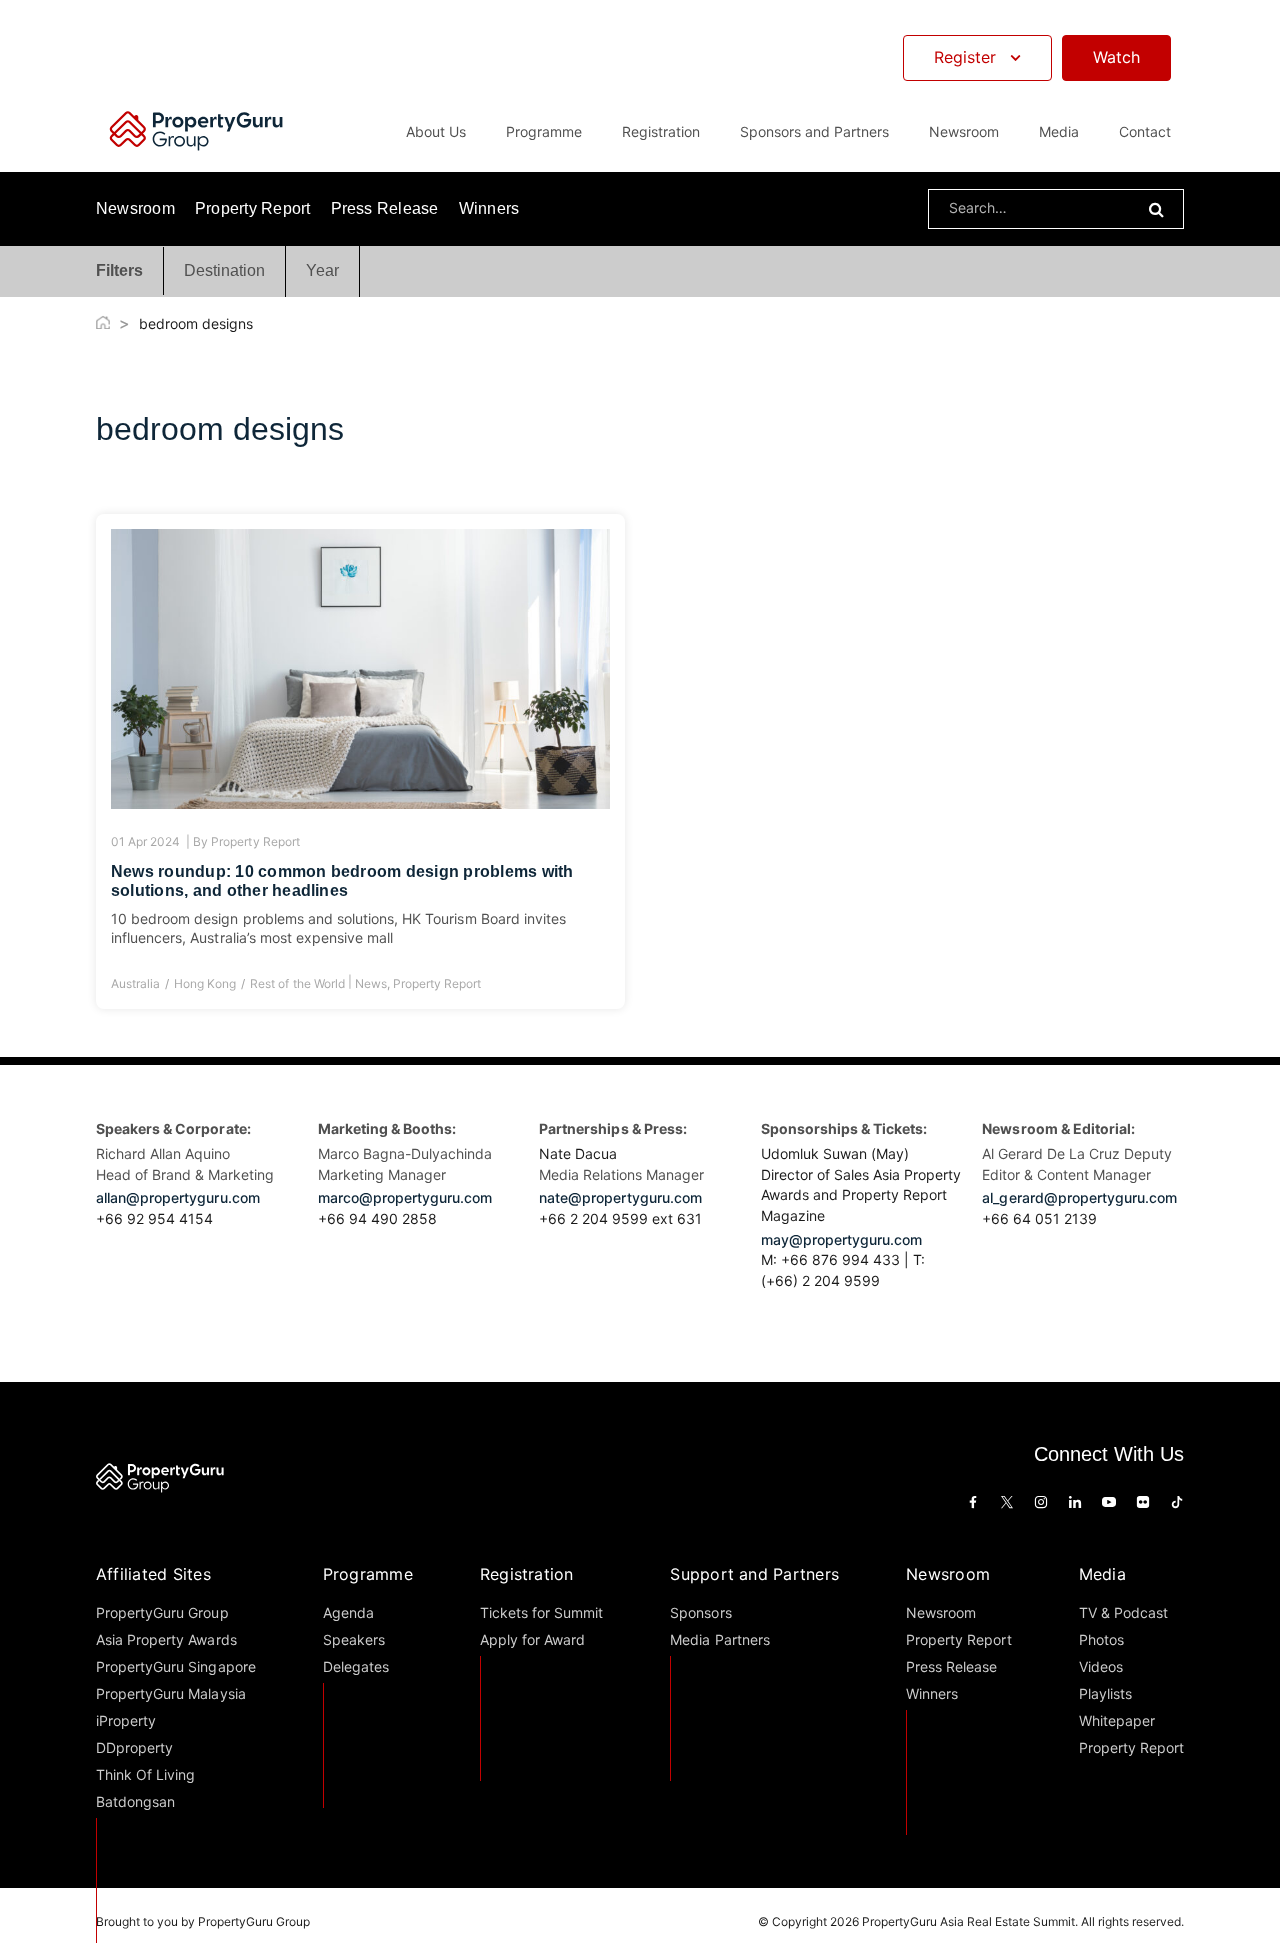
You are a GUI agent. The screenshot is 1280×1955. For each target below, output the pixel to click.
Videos (1101, 1666)
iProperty (126, 1720)
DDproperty (134, 1747)
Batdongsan (135, 1801)
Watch (1116, 57)
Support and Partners (754, 1574)
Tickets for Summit (542, 1612)
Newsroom (964, 131)
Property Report (253, 208)
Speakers (354, 1639)
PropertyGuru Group (162, 1612)
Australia (135, 983)
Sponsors (700, 1612)
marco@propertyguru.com (405, 1197)
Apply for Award (532, 1639)
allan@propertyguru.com (178, 1197)
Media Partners (719, 1639)
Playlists (1105, 1693)
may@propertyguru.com (842, 1239)
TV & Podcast (1123, 1612)
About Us (436, 131)
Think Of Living (145, 1774)
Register (965, 57)
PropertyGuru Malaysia (171, 1693)
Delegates (356, 1666)
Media (1102, 1574)
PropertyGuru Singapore (176, 1666)
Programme (368, 1574)
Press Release (385, 208)
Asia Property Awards (166, 1639)
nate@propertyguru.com (620, 1197)
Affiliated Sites (153, 1574)
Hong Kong (205, 983)
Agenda (348, 1612)
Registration (527, 1574)
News (371, 983)
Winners (489, 208)
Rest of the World (297, 983)
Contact (1145, 131)
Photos (1101, 1639)
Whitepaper (1117, 1720)
